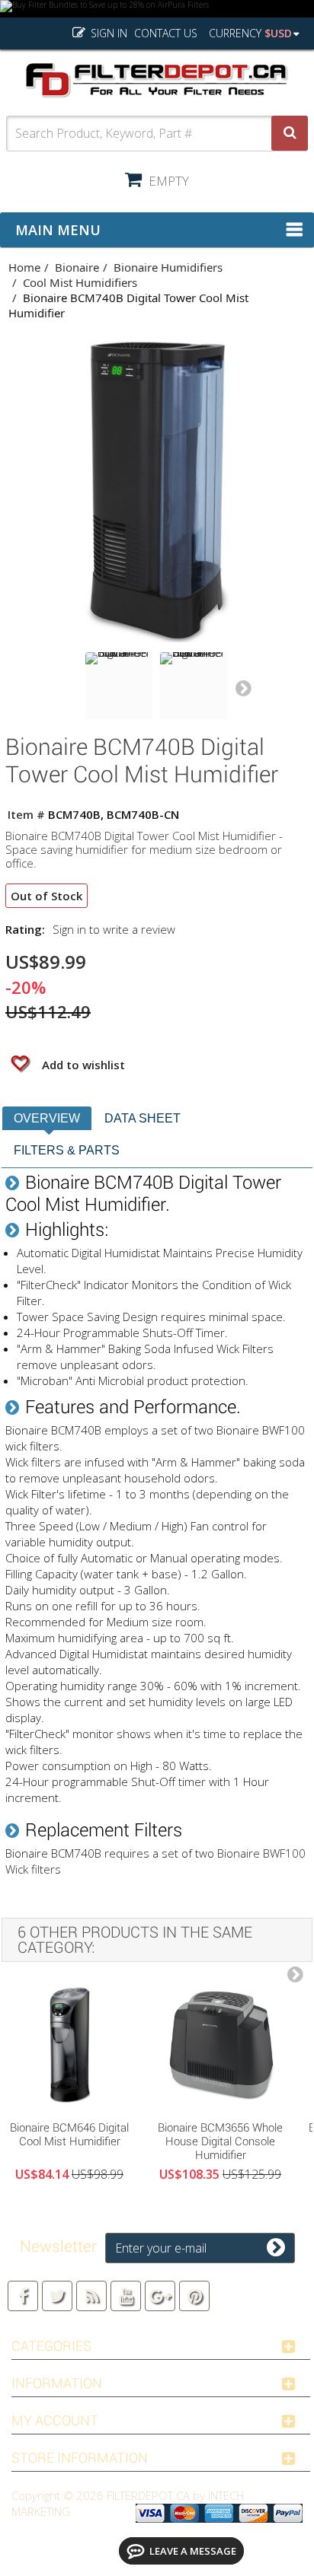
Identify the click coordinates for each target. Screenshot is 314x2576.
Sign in (107, 33)
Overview (47, 1118)
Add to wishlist (82, 1065)
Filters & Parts (67, 1150)
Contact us (166, 33)
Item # (26, 814)
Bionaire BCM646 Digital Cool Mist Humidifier (69, 2135)
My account (55, 2420)
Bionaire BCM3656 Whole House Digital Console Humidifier (220, 2141)
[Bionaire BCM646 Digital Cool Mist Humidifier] (69, 2045)
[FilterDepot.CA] (157, 80)
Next (243, 689)
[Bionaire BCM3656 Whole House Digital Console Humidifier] (220, 2045)
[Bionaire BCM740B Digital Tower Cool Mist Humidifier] (119, 686)
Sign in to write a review (114, 929)
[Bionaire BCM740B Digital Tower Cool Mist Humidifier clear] (194, 686)
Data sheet (143, 1118)
